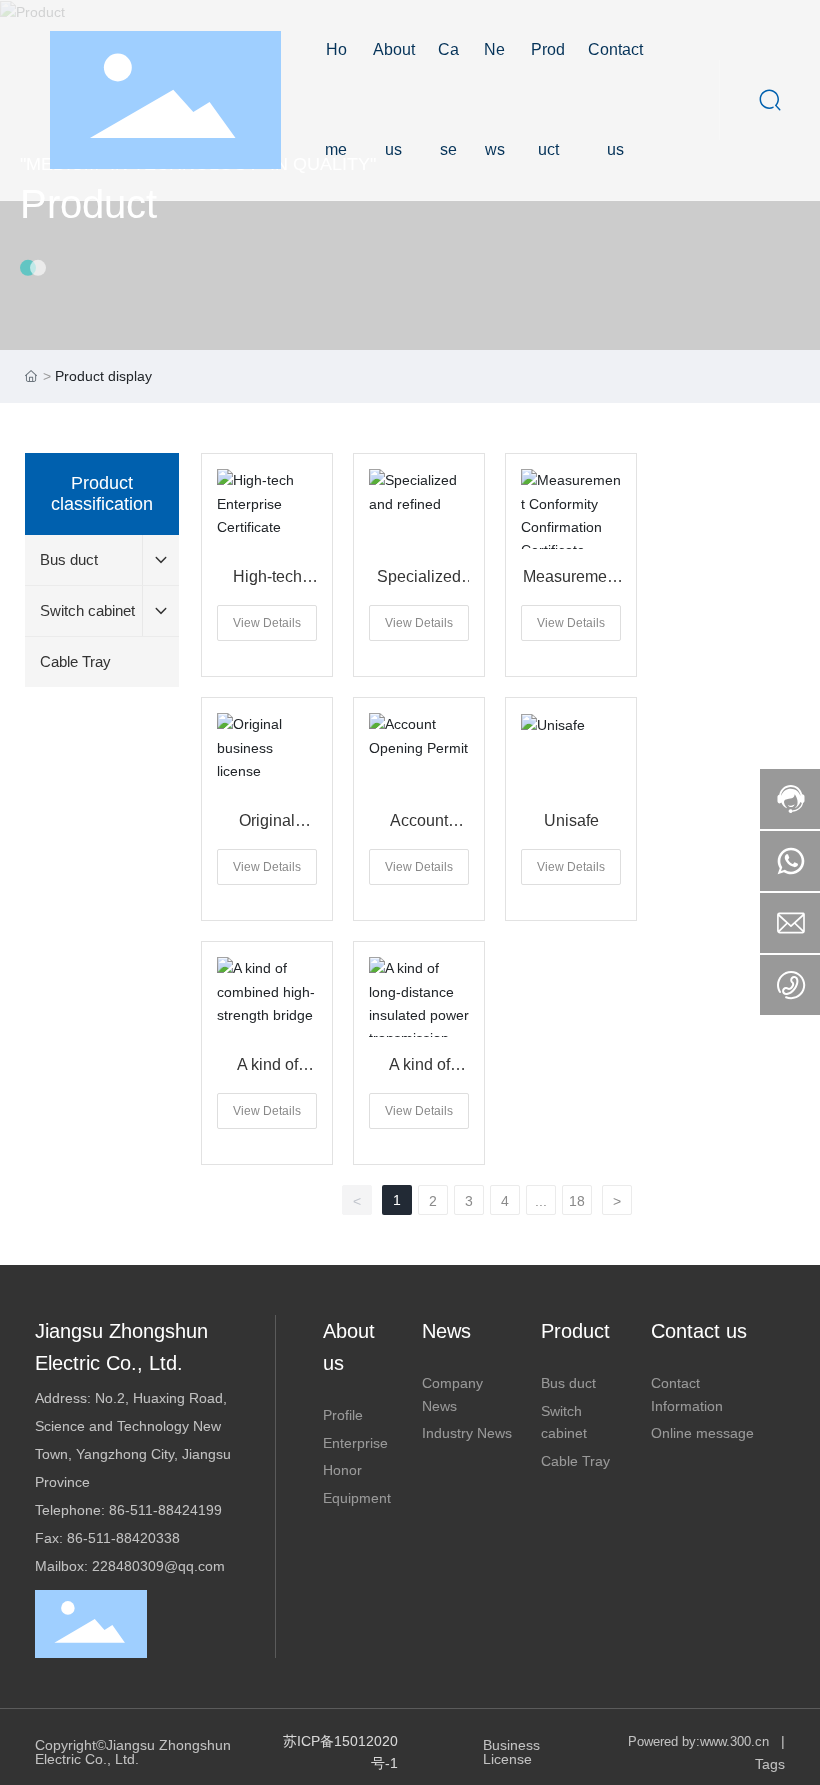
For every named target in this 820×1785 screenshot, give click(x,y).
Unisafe (571, 820)
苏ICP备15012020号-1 (340, 1752)
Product (88, 204)
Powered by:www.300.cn (698, 1741)
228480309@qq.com (158, 1566)
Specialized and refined (419, 584)
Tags (770, 1764)
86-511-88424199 (165, 1510)
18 (577, 1201)
